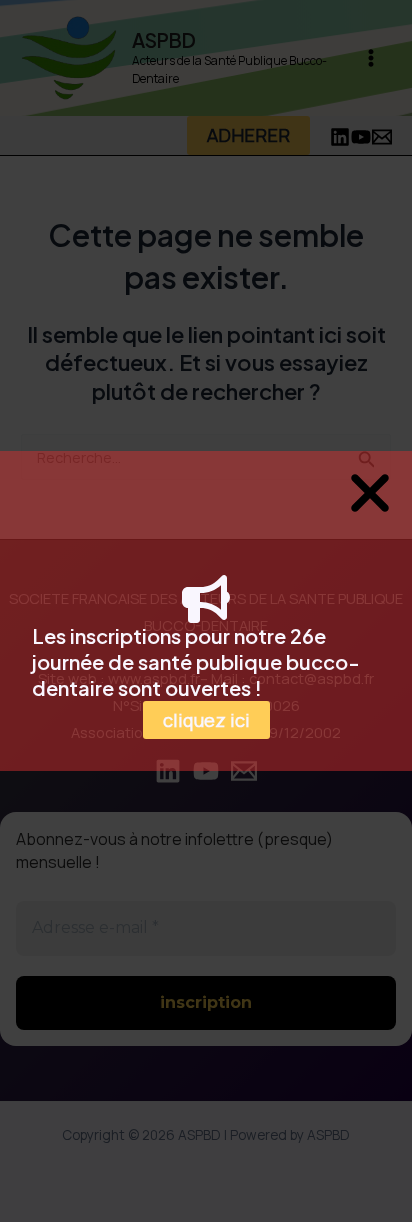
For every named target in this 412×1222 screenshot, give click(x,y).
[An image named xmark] (370, 493)
